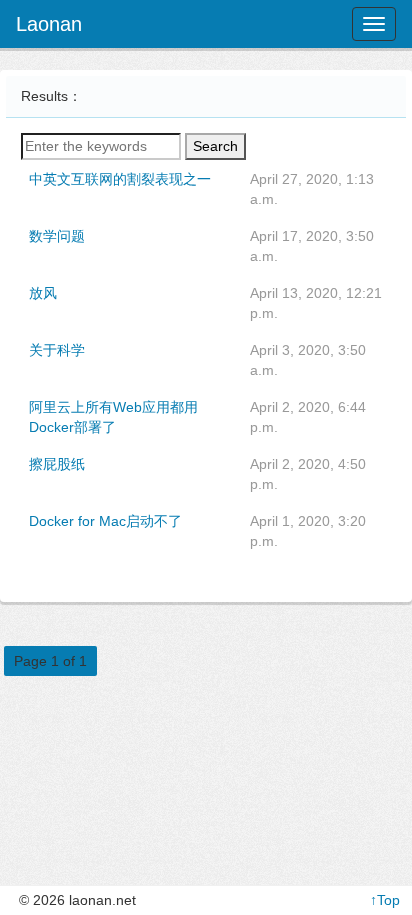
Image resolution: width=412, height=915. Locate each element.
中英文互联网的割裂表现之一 (120, 179)
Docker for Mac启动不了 (105, 521)
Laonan (49, 24)
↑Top (385, 900)
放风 (43, 293)
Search (215, 146)
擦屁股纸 (57, 464)
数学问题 (57, 236)
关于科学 (57, 350)
